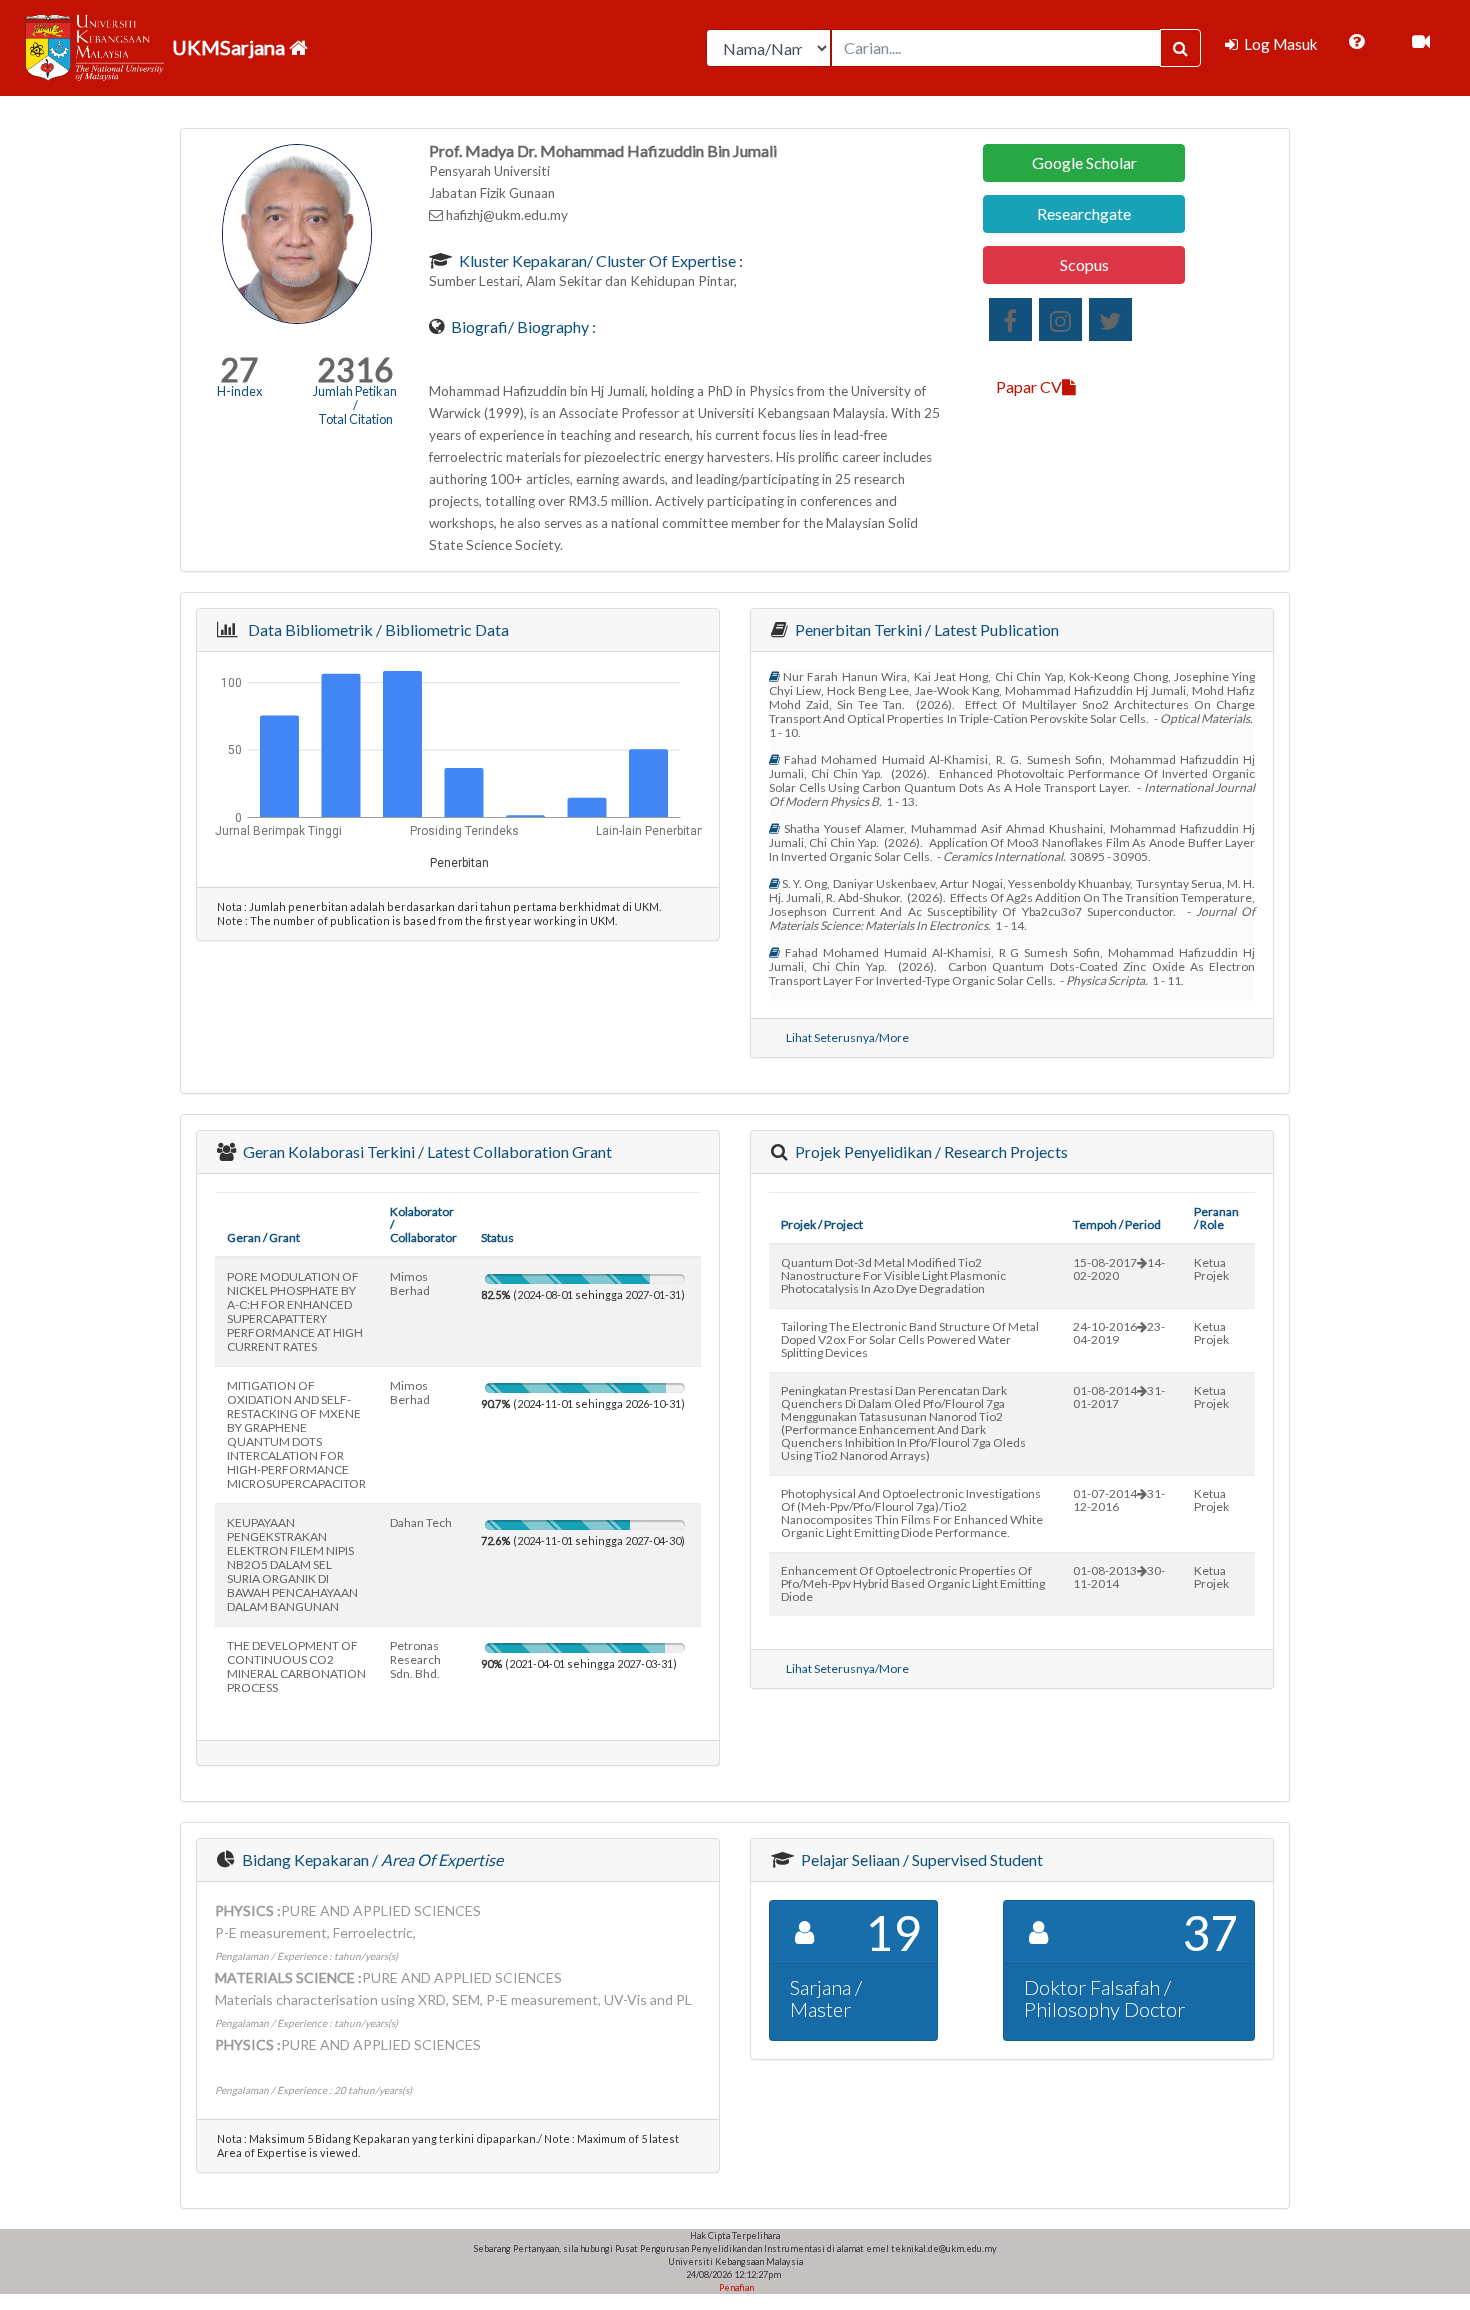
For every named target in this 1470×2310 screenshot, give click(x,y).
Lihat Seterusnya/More (847, 1037)
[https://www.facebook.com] (1010, 319)
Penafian (735, 2287)
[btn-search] (1180, 48)
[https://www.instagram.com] (1060, 319)
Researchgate (1084, 213)
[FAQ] (1356, 42)
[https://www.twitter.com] (1110, 319)
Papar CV (1029, 386)
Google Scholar (1084, 162)
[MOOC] (1421, 42)
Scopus (1084, 264)
